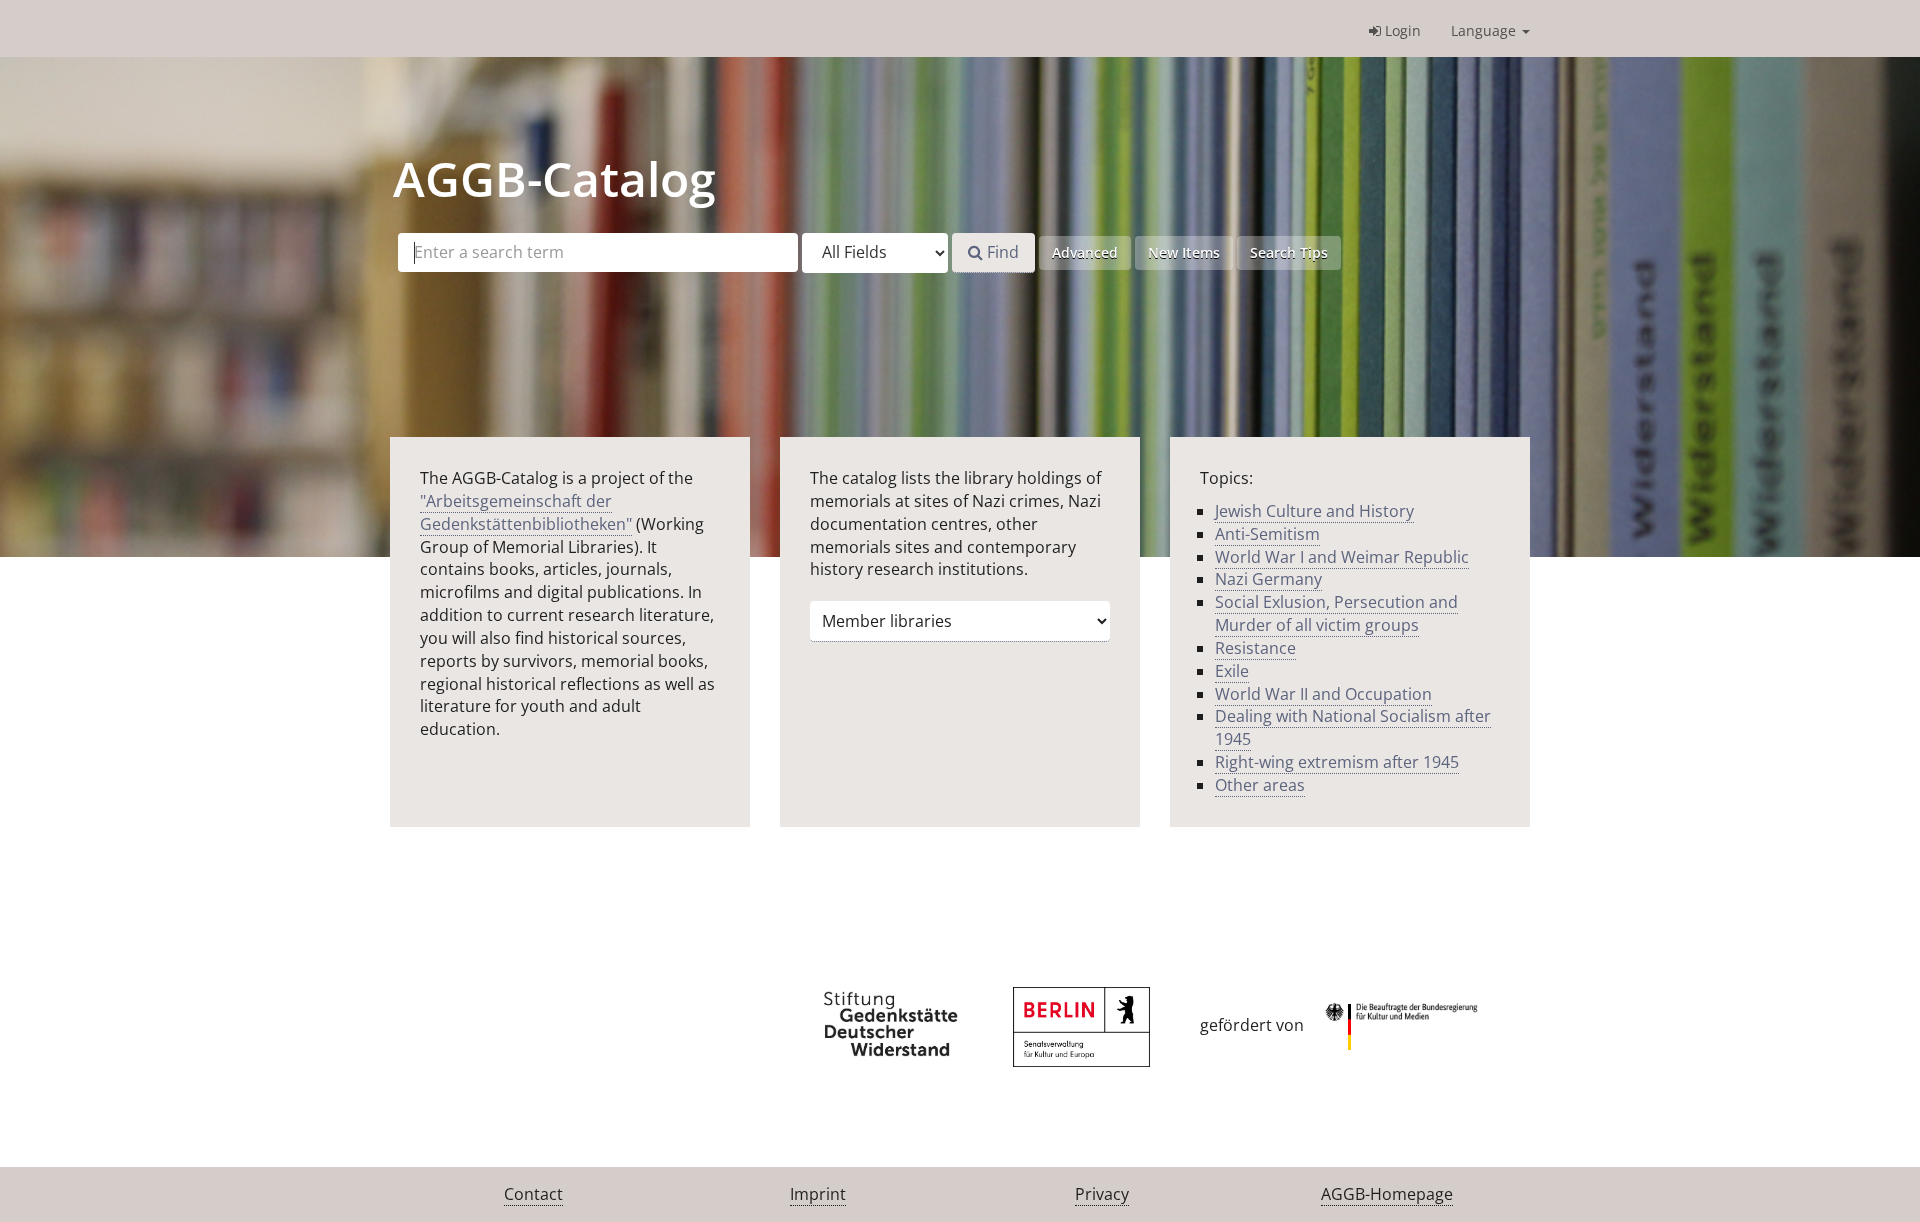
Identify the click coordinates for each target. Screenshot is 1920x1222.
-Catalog (554, 178)
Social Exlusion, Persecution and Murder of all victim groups (1336, 613)
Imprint (818, 1194)
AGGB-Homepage (1387, 1194)
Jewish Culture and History (1314, 511)
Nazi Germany (1268, 579)
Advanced (1085, 252)
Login (1401, 30)
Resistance (1255, 648)
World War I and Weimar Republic (1342, 557)
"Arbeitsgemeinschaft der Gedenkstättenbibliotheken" (526, 512)
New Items (1184, 252)
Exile (1232, 671)
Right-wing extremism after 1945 (1337, 762)
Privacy (1102, 1194)
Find (1001, 252)
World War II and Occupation (1323, 694)
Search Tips (1289, 252)
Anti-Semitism (1267, 534)
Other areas (1260, 785)
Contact (533, 1194)
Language (1485, 30)
